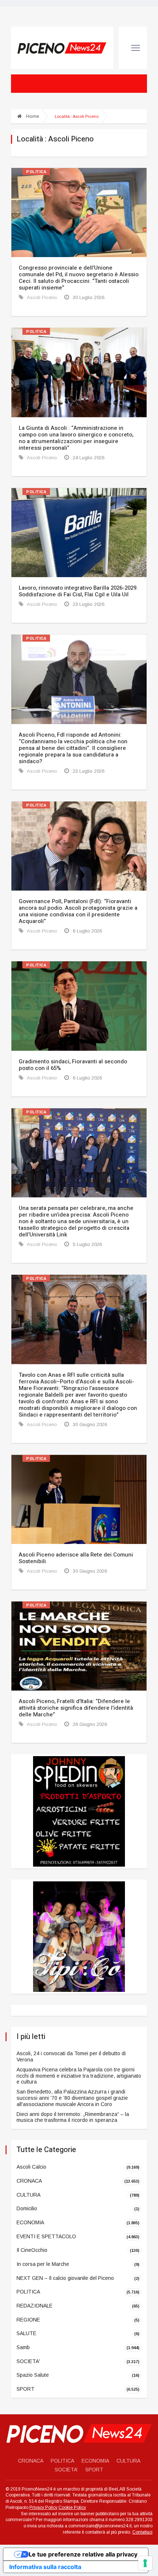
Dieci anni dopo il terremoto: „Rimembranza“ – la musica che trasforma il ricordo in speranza (73, 2117)
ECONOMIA (30, 2222)
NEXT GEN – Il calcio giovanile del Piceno (65, 2278)
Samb (23, 2347)
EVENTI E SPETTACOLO (46, 2236)
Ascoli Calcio (31, 2167)
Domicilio (27, 2208)
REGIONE (28, 2320)
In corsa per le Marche (43, 2264)
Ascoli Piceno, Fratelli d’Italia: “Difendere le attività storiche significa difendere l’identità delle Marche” (76, 1708)
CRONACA (29, 2181)
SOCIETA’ (66, 2470)
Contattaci (142, 2532)
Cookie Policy (72, 2507)
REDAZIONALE (35, 2306)
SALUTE (26, 2333)
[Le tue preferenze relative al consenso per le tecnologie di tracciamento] (145, 2563)
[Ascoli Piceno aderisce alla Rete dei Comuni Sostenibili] (79, 1499)
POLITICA (36, 172)
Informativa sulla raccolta (45, 2567)
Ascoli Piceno (41, 297)
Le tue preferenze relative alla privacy (83, 2554)
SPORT (26, 2389)
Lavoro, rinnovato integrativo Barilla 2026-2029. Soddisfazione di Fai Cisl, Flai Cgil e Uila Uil (78, 591)
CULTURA (28, 2194)
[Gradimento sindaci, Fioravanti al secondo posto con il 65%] (79, 1006)
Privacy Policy (43, 2507)
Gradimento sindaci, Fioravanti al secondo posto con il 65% (73, 1065)
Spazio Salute (33, 2375)
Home (32, 116)
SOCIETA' (28, 2361)
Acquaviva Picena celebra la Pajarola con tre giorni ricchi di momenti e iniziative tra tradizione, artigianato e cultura (79, 2076)
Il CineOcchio (32, 2250)
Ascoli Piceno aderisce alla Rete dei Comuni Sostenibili (76, 1558)
